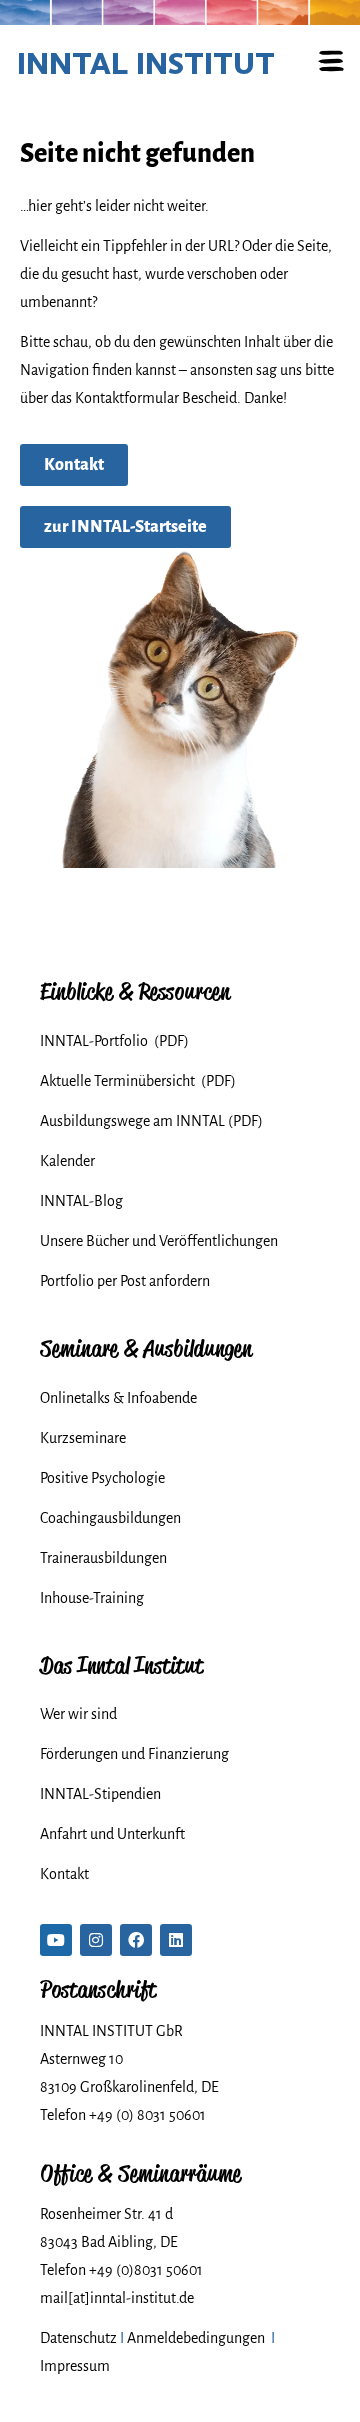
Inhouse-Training (92, 1598)
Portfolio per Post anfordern (125, 1281)
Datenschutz (78, 2338)
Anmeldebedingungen (196, 2338)
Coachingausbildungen (110, 1518)
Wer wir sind (78, 1714)
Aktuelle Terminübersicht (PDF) (138, 1081)
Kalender (67, 1161)
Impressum (75, 2366)
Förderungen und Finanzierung (134, 1754)
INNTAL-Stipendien (100, 1794)
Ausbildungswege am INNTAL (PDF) (151, 1121)
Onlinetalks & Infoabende (118, 1398)
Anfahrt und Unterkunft (112, 1834)
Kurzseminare (83, 1438)
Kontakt (64, 1874)
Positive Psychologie (102, 1478)
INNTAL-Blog (81, 1201)
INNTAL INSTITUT (146, 63)
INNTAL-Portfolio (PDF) (114, 1041)
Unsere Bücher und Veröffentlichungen (159, 1241)
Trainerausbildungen (103, 1558)
